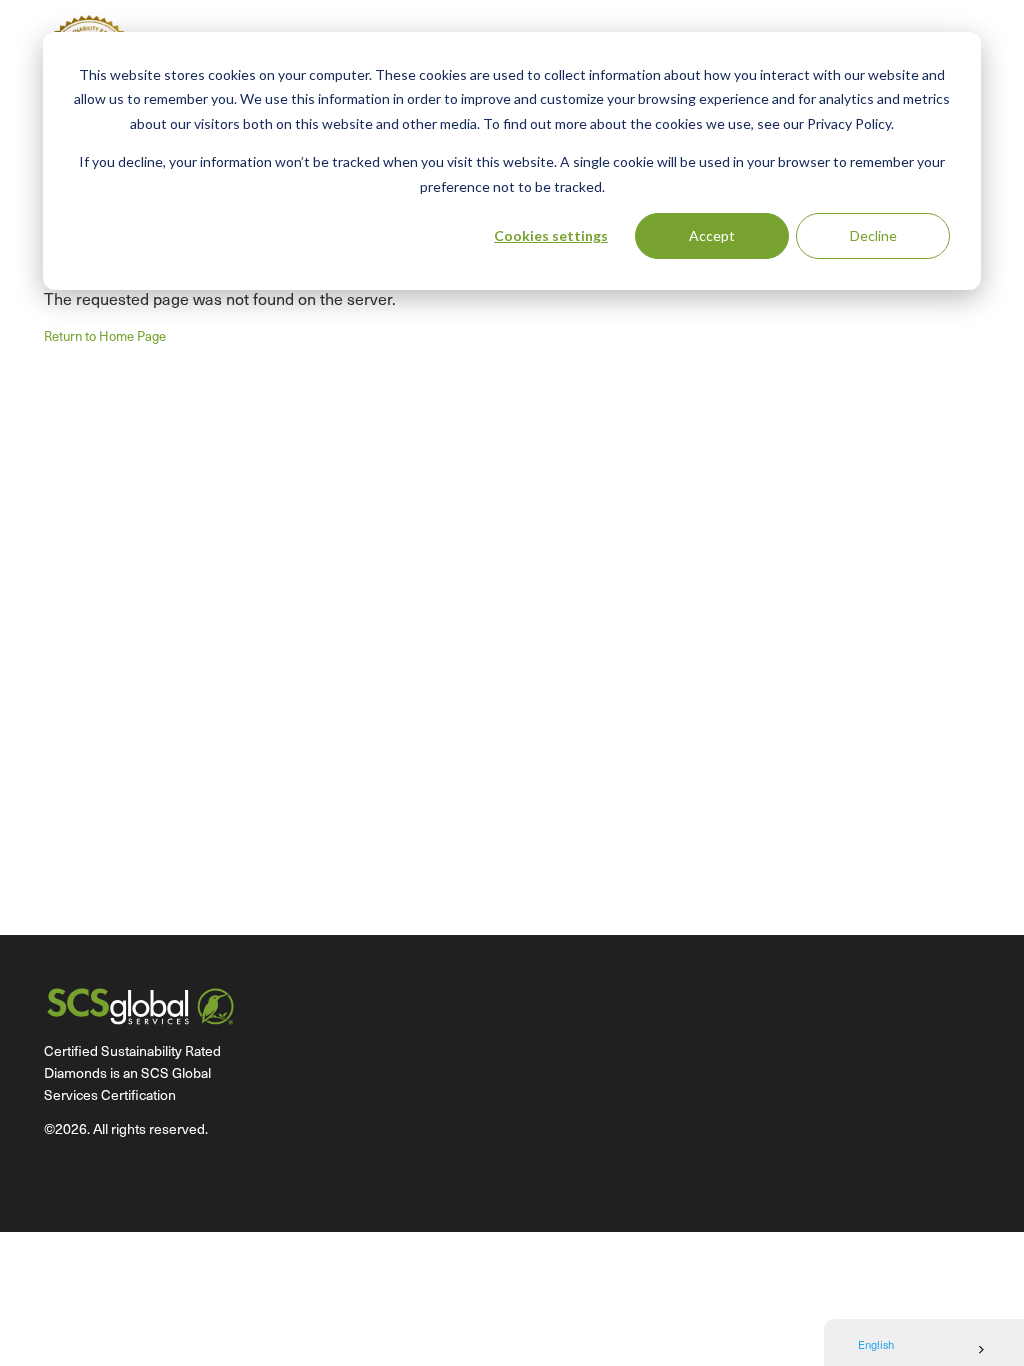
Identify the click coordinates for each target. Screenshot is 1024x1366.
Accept (712, 235)
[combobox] (924, 1350)
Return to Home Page (105, 336)
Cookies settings (551, 235)
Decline (873, 235)
